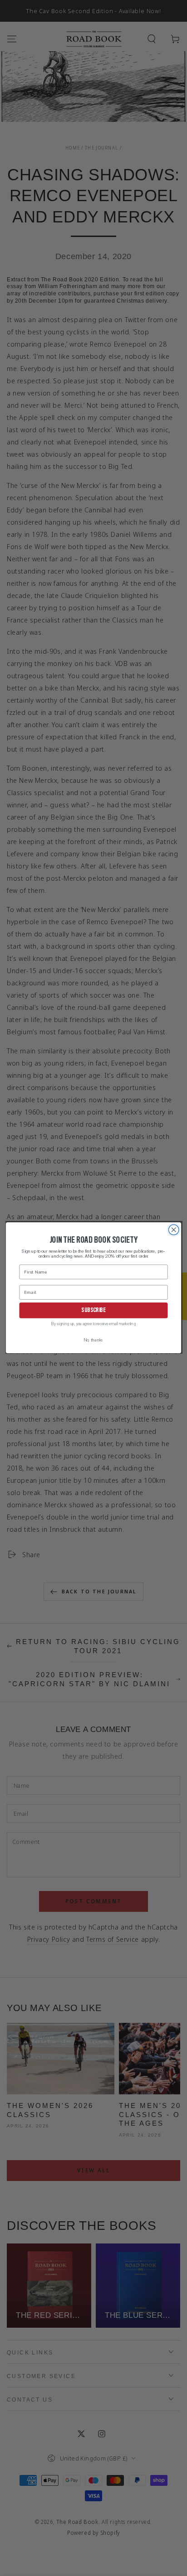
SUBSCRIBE (93, 1311)
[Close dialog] (174, 1230)
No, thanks (93, 1341)
